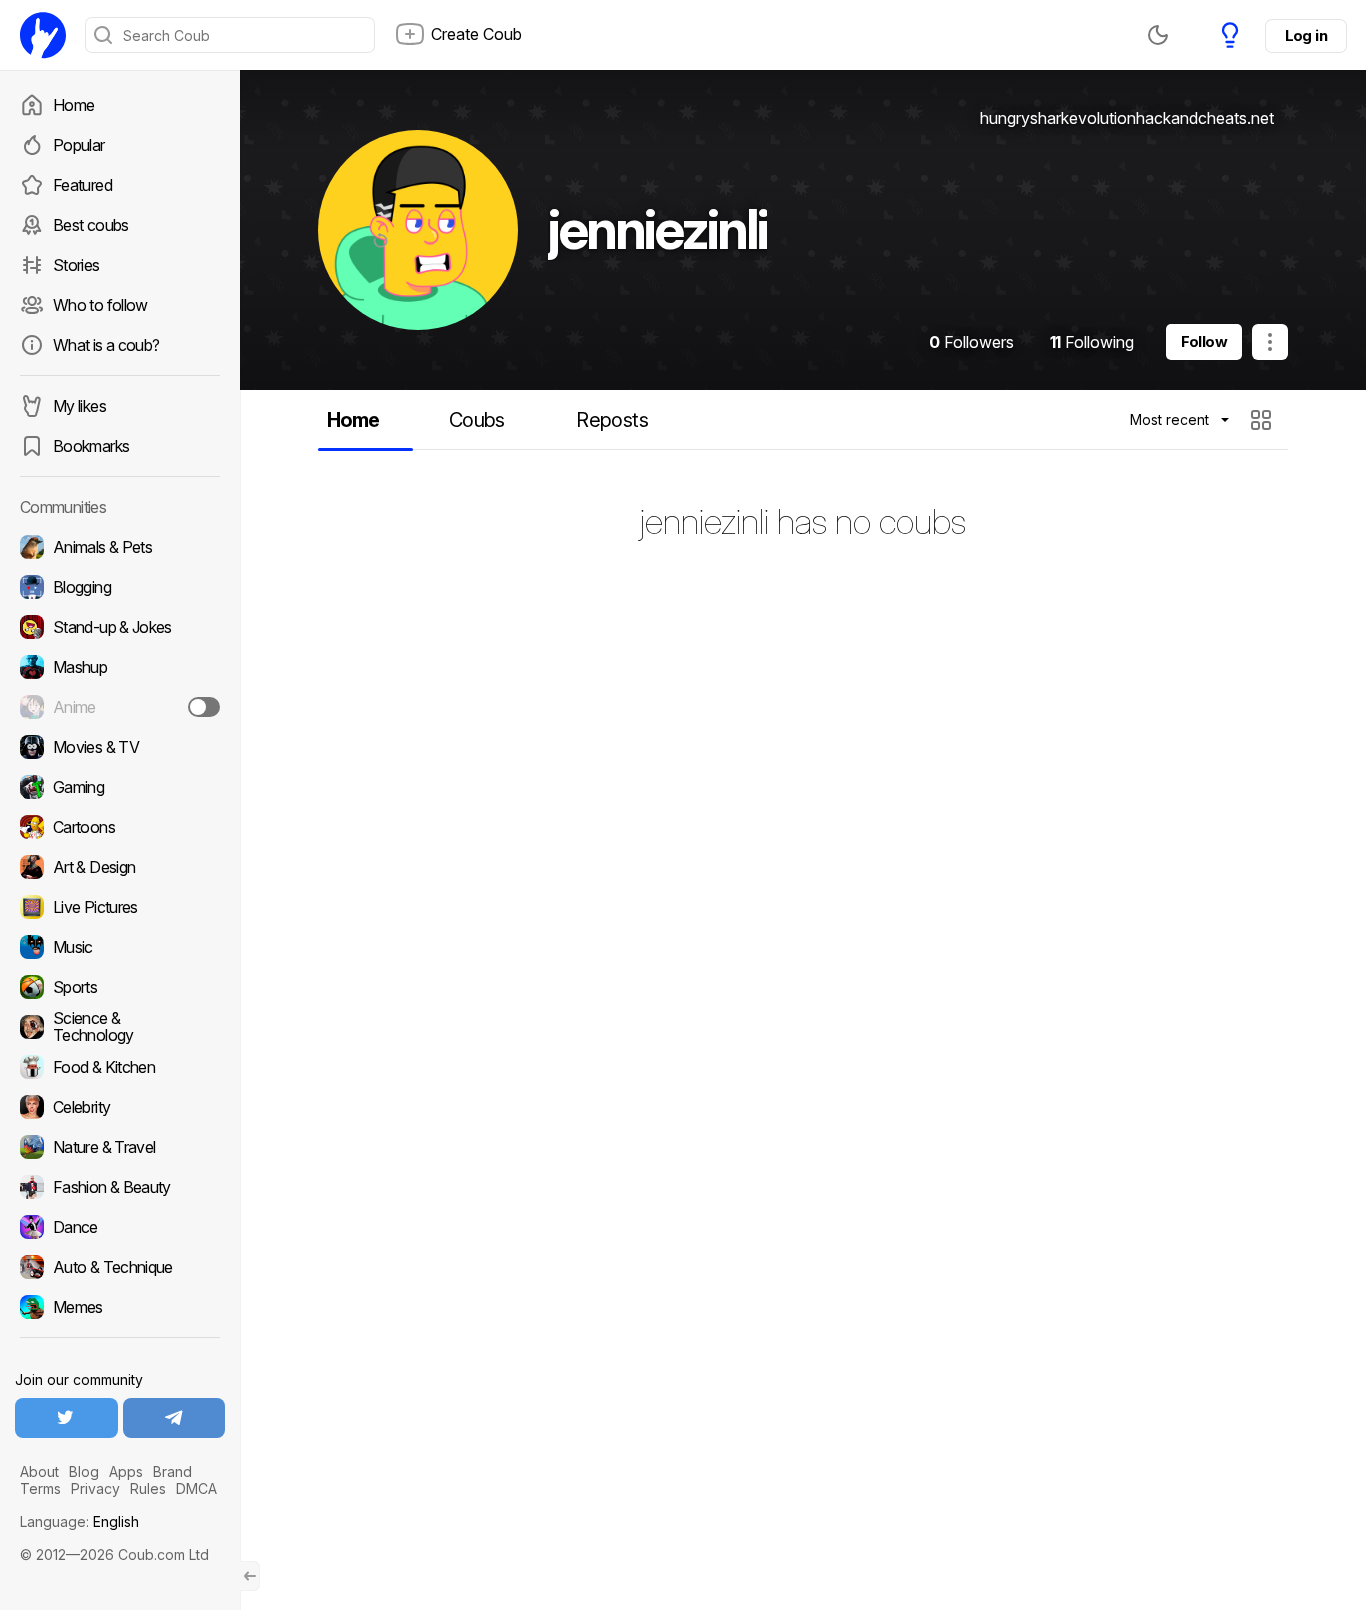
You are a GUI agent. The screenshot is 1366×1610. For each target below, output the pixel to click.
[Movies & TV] (120, 747)
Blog (84, 1471)
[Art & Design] (120, 867)
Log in (1306, 35)
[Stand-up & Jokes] (120, 627)
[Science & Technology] (120, 1027)
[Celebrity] (120, 1107)
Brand (172, 1471)
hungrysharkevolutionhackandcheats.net (1127, 118)
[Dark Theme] (1158, 35)
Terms (40, 1488)
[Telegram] (174, 1418)
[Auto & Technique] (120, 1267)
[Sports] (120, 987)
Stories (76, 265)
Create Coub (476, 34)
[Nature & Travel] (120, 1147)
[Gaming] (120, 787)
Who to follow (100, 305)
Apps (126, 1471)
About (39, 1471)
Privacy (95, 1488)
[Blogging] (120, 587)
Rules (148, 1488)
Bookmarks (91, 446)
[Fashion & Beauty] (120, 1187)
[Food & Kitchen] (120, 1067)
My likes (79, 406)
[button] (1263, 420)
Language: (79, 1521)
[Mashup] (120, 667)
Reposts (612, 420)
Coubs (477, 420)
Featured (82, 185)
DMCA (196, 1488)
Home (73, 105)
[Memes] (120, 1307)
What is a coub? (106, 345)
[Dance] (120, 1227)
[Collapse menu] (250, 1576)
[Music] (120, 947)
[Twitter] (66, 1418)
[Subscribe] (204, 707)
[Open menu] (1270, 342)
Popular (79, 145)
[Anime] (120, 707)
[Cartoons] (120, 827)
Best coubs (91, 225)
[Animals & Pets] (120, 547)
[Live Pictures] (120, 907)
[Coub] (43, 35)
